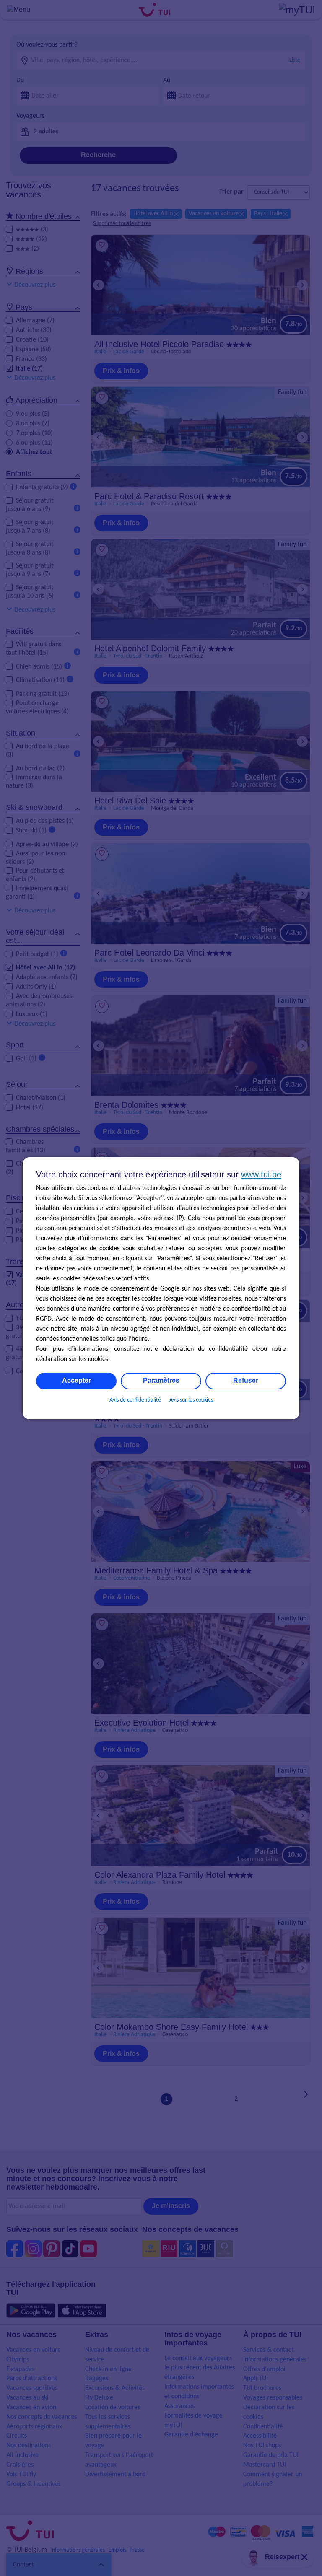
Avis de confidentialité (135, 1400)
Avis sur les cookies (191, 1400)
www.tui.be (261, 1174)
